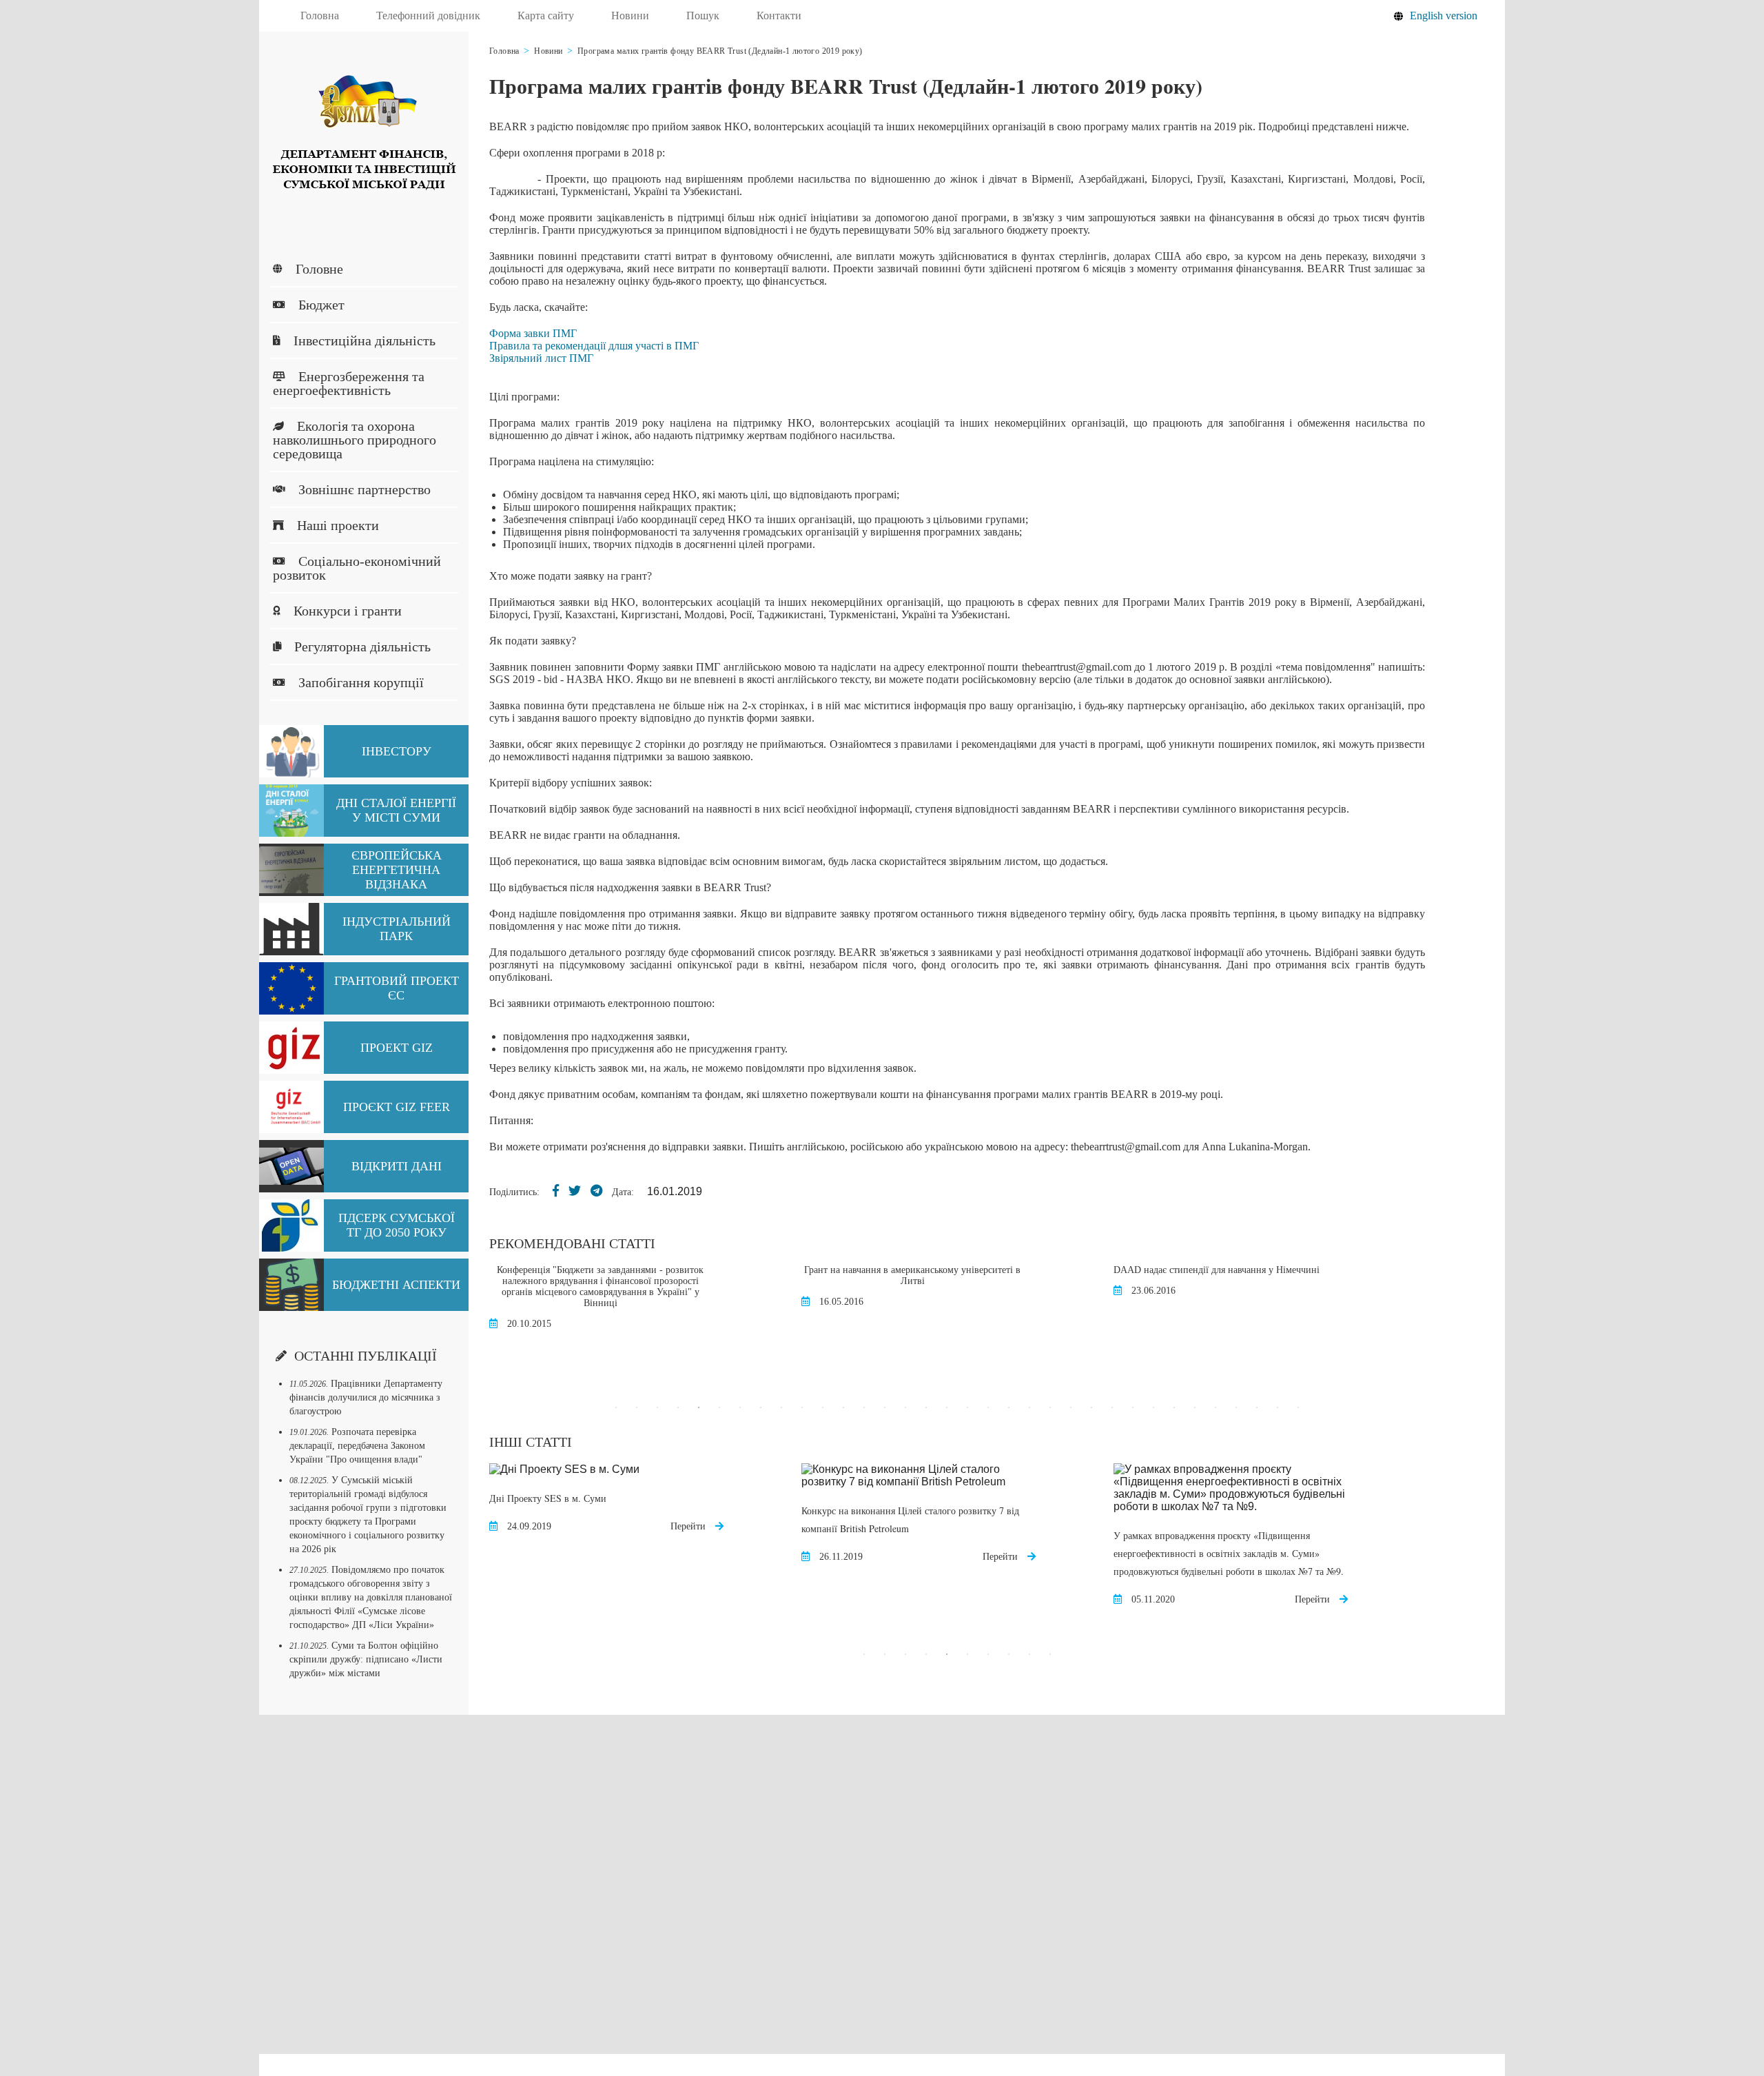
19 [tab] (988, 1407)
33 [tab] (1278, 1407)
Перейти (689, 1526)
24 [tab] (1091, 1407)
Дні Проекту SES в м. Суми (548, 1498)
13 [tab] (864, 1407)
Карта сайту (546, 16)
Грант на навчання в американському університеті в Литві (912, 1275)
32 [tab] (1257, 1407)
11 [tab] (823, 1407)
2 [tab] (637, 1407)
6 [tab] (719, 1407)
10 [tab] (802, 1407)
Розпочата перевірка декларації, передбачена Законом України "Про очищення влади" (357, 1446)
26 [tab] (1133, 1407)
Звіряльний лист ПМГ (541, 358)
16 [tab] (926, 1407)
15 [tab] (905, 1407)
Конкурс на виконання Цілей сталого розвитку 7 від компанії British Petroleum (910, 1519)
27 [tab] (1153, 1407)
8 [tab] (761, 1407)
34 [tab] (1298, 1407)
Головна (320, 16)
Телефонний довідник (428, 16)
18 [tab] (967, 1407)
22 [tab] (1050, 1407)
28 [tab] (1174, 1407)
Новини (630, 16)
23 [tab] (1071, 1407)
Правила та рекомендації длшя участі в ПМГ (594, 346)
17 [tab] (947, 1407)
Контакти (779, 16)
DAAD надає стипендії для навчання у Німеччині (1217, 1270)
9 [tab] (781, 1407)
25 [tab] (1112, 1407)
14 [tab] (885, 1407)
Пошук (703, 16)
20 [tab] (1009, 1407)
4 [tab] (678, 1407)
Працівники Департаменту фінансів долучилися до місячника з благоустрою (366, 1397)
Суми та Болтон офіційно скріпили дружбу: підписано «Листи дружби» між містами (366, 1659)
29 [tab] (1195, 1407)
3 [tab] (657, 1407)
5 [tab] (699, 1407)
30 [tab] (1216, 1407)
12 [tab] (843, 1407)
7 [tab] (740, 1407)
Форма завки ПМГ (533, 333)
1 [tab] (616, 1407)
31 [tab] (1236, 1407)
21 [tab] (1029, 1407)
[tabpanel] (645, 1305)
